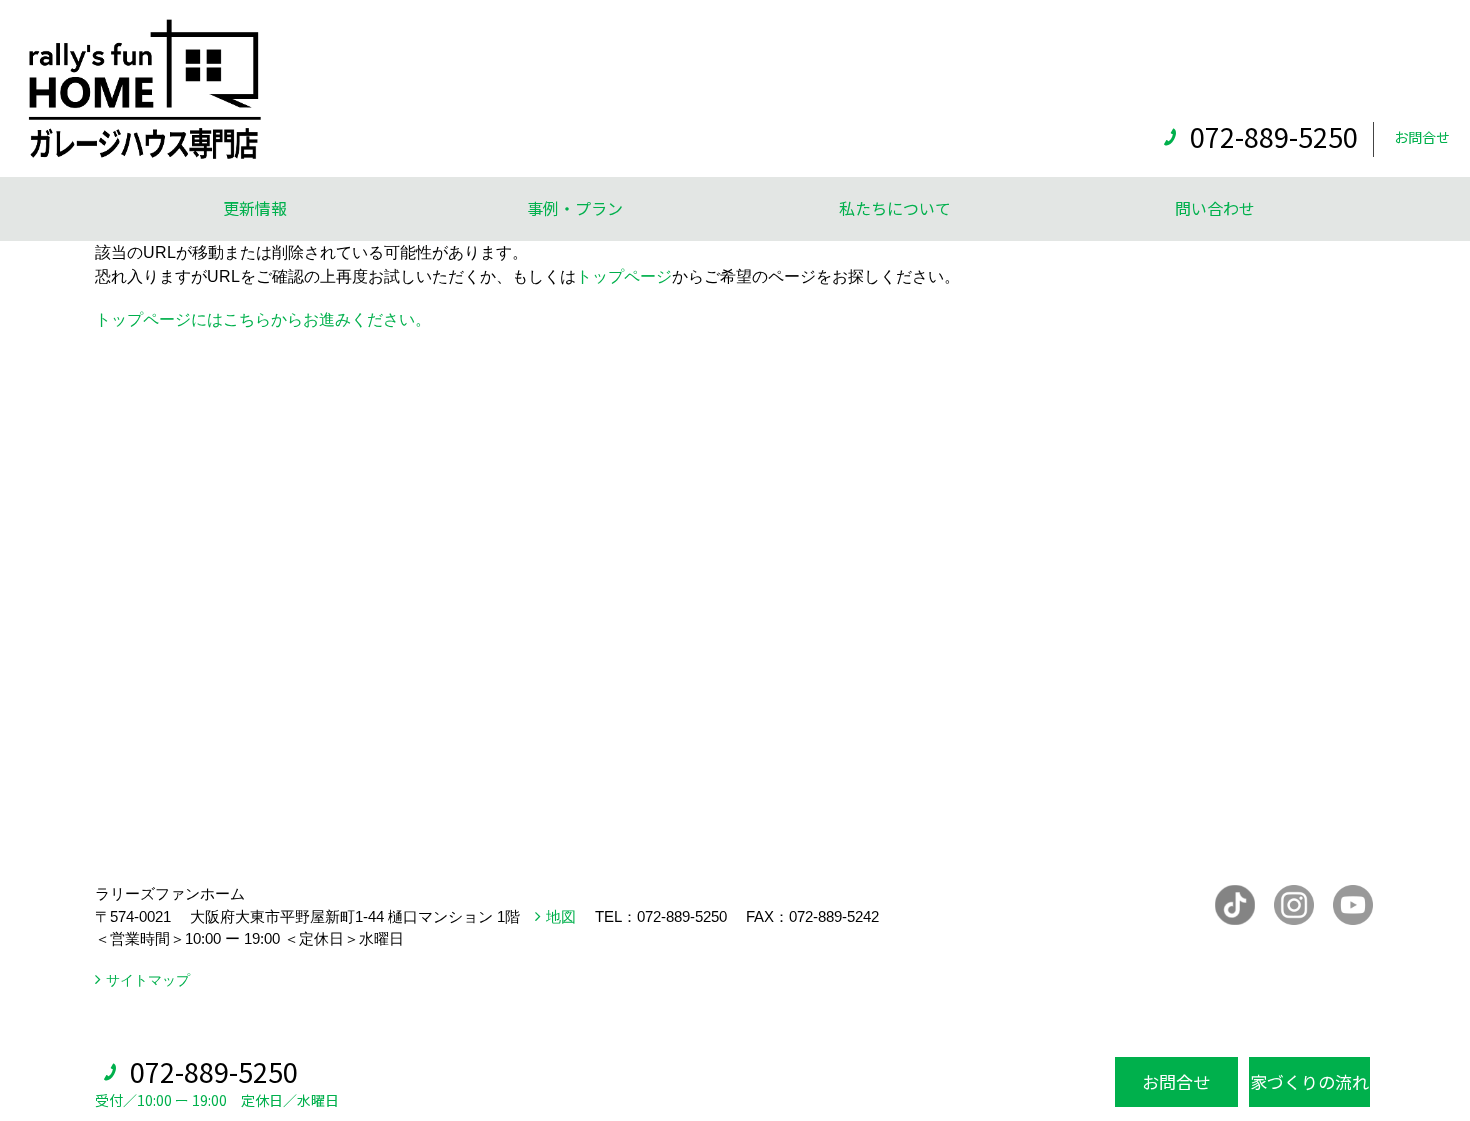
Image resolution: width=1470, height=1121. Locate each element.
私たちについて (895, 208)
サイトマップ (148, 980)
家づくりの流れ (1309, 1081)
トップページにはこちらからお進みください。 (263, 319)
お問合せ (1422, 137)
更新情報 (255, 208)
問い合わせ (1215, 208)
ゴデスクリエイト (534, 1030)
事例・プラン (575, 208)
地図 (561, 916)
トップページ (624, 276)
